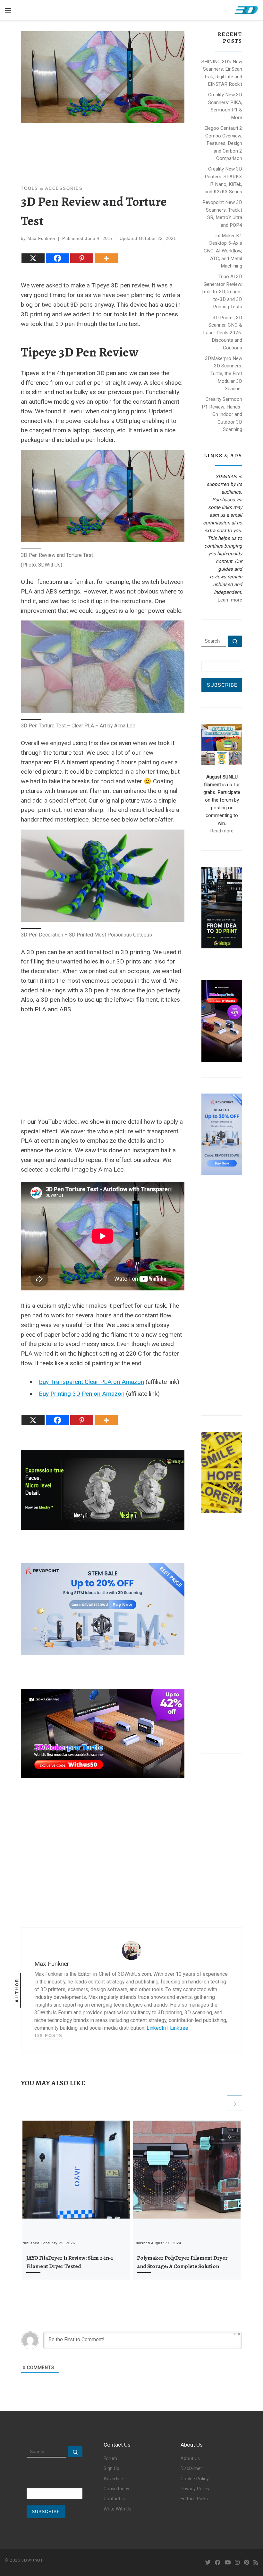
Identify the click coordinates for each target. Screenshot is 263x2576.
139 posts (48, 2036)
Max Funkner (42, 238)
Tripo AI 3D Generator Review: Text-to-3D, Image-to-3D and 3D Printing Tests (222, 292)
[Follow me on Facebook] (218, 2563)
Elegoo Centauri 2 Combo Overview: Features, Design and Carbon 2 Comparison (223, 143)
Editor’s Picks (194, 2499)
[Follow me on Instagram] (237, 2563)
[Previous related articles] (218, 2103)
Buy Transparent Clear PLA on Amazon (91, 1382)
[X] (33, 258)
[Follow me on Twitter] (208, 2563)
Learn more (230, 600)
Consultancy (116, 2489)
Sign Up (111, 2469)
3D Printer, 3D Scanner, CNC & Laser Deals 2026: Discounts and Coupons (223, 333)
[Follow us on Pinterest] (246, 2563)
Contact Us (115, 2499)
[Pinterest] (82, 258)
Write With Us (118, 2509)
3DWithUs (32, 2560)
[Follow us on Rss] (256, 2563)
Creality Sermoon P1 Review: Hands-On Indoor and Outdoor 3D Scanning (222, 414)
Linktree (179, 2028)
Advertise (113, 2479)
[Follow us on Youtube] (228, 2563)
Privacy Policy (195, 2489)
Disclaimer (191, 2469)
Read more (222, 831)
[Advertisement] (103, 1064)
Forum (110, 2459)
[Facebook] (57, 258)
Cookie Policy (195, 2479)
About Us (190, 2459)
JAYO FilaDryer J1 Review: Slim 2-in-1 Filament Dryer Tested (70, 2262)
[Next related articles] (234, 2103)
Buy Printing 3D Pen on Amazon (82, 1394)
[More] (106, 258)
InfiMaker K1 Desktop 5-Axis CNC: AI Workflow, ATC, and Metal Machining (223, 251)
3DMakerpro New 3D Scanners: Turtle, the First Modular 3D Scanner (224, 374)
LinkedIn (156, 2028)
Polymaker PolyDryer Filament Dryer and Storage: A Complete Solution (182, 2262)
